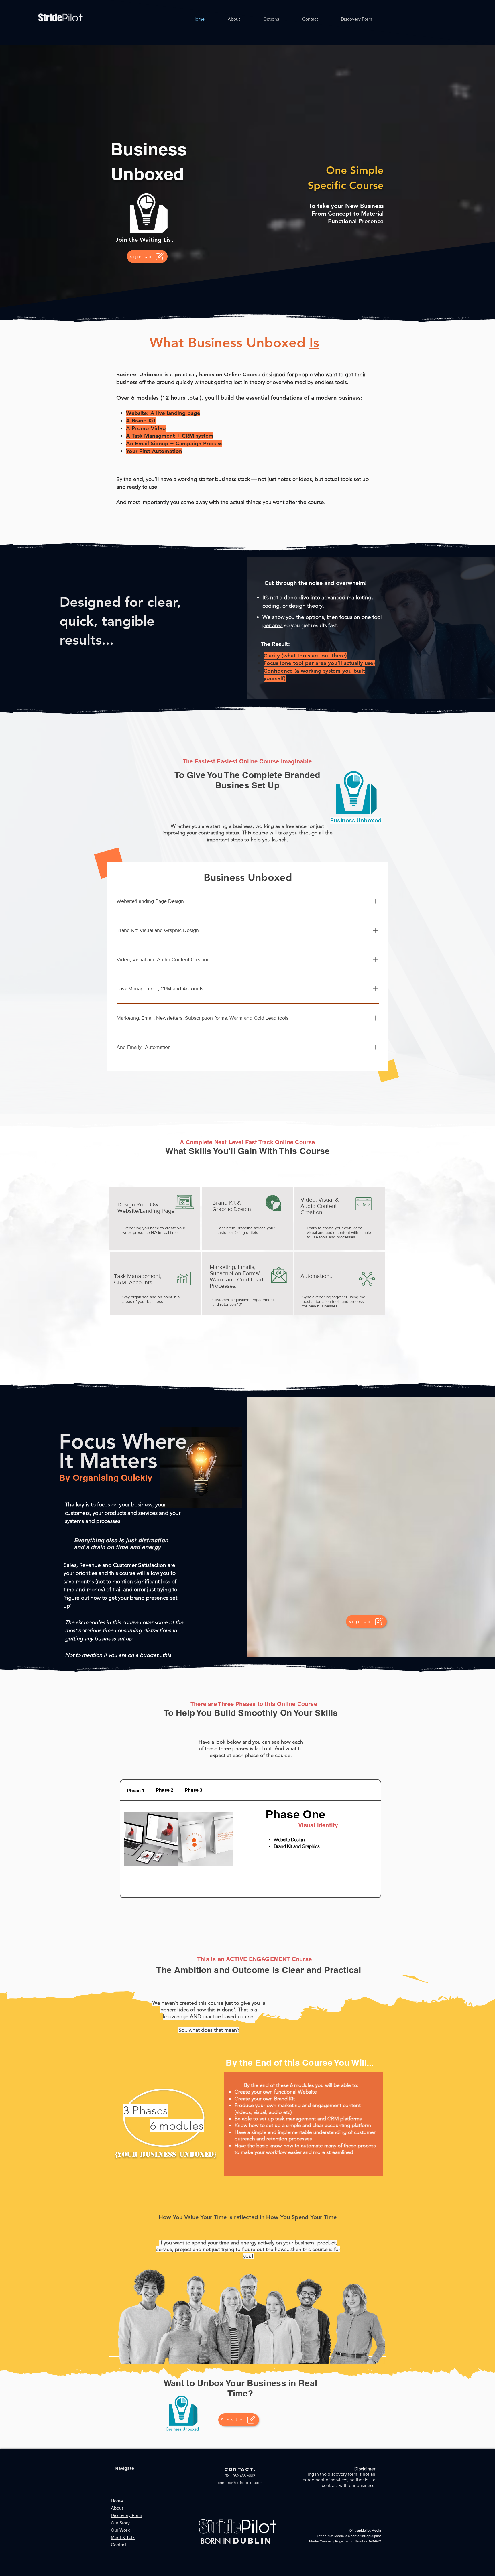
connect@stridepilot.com (240, 2482)
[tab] (136, 1790)
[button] (271, 19)
